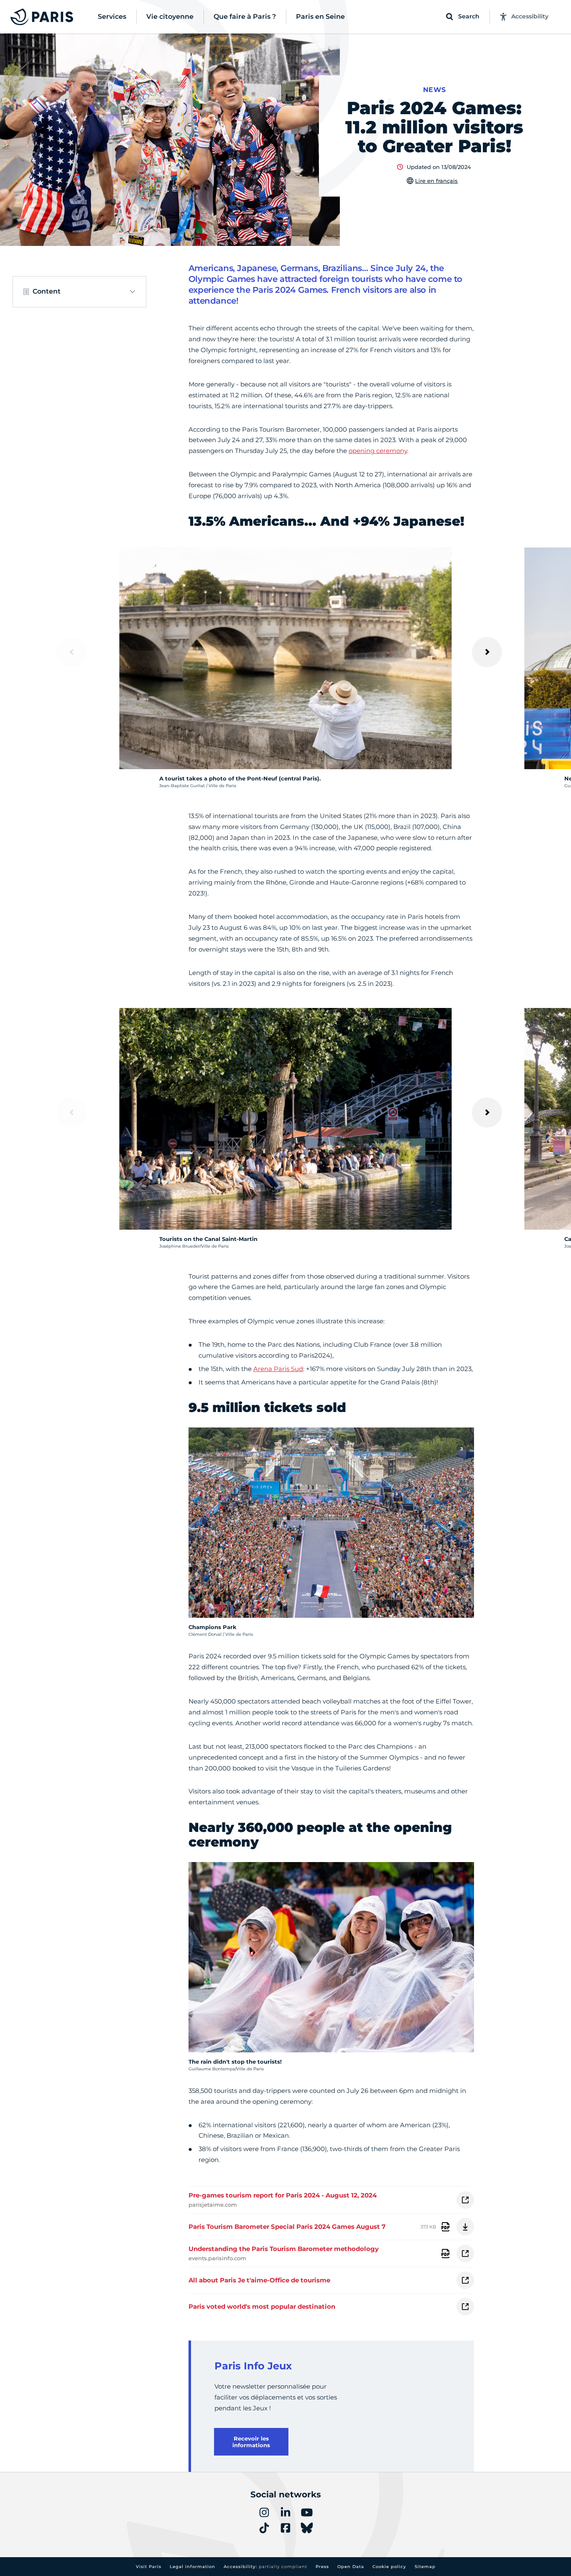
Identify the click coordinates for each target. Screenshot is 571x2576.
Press (322, 2567)
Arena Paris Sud (278, 1369)
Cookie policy (389, 2567)
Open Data (351, 2567)
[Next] (487, 652)
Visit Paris (149, 2567)
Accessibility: (265, 2567)
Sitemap (425, 2567)
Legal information (192, 2567)
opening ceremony (378, 451)
